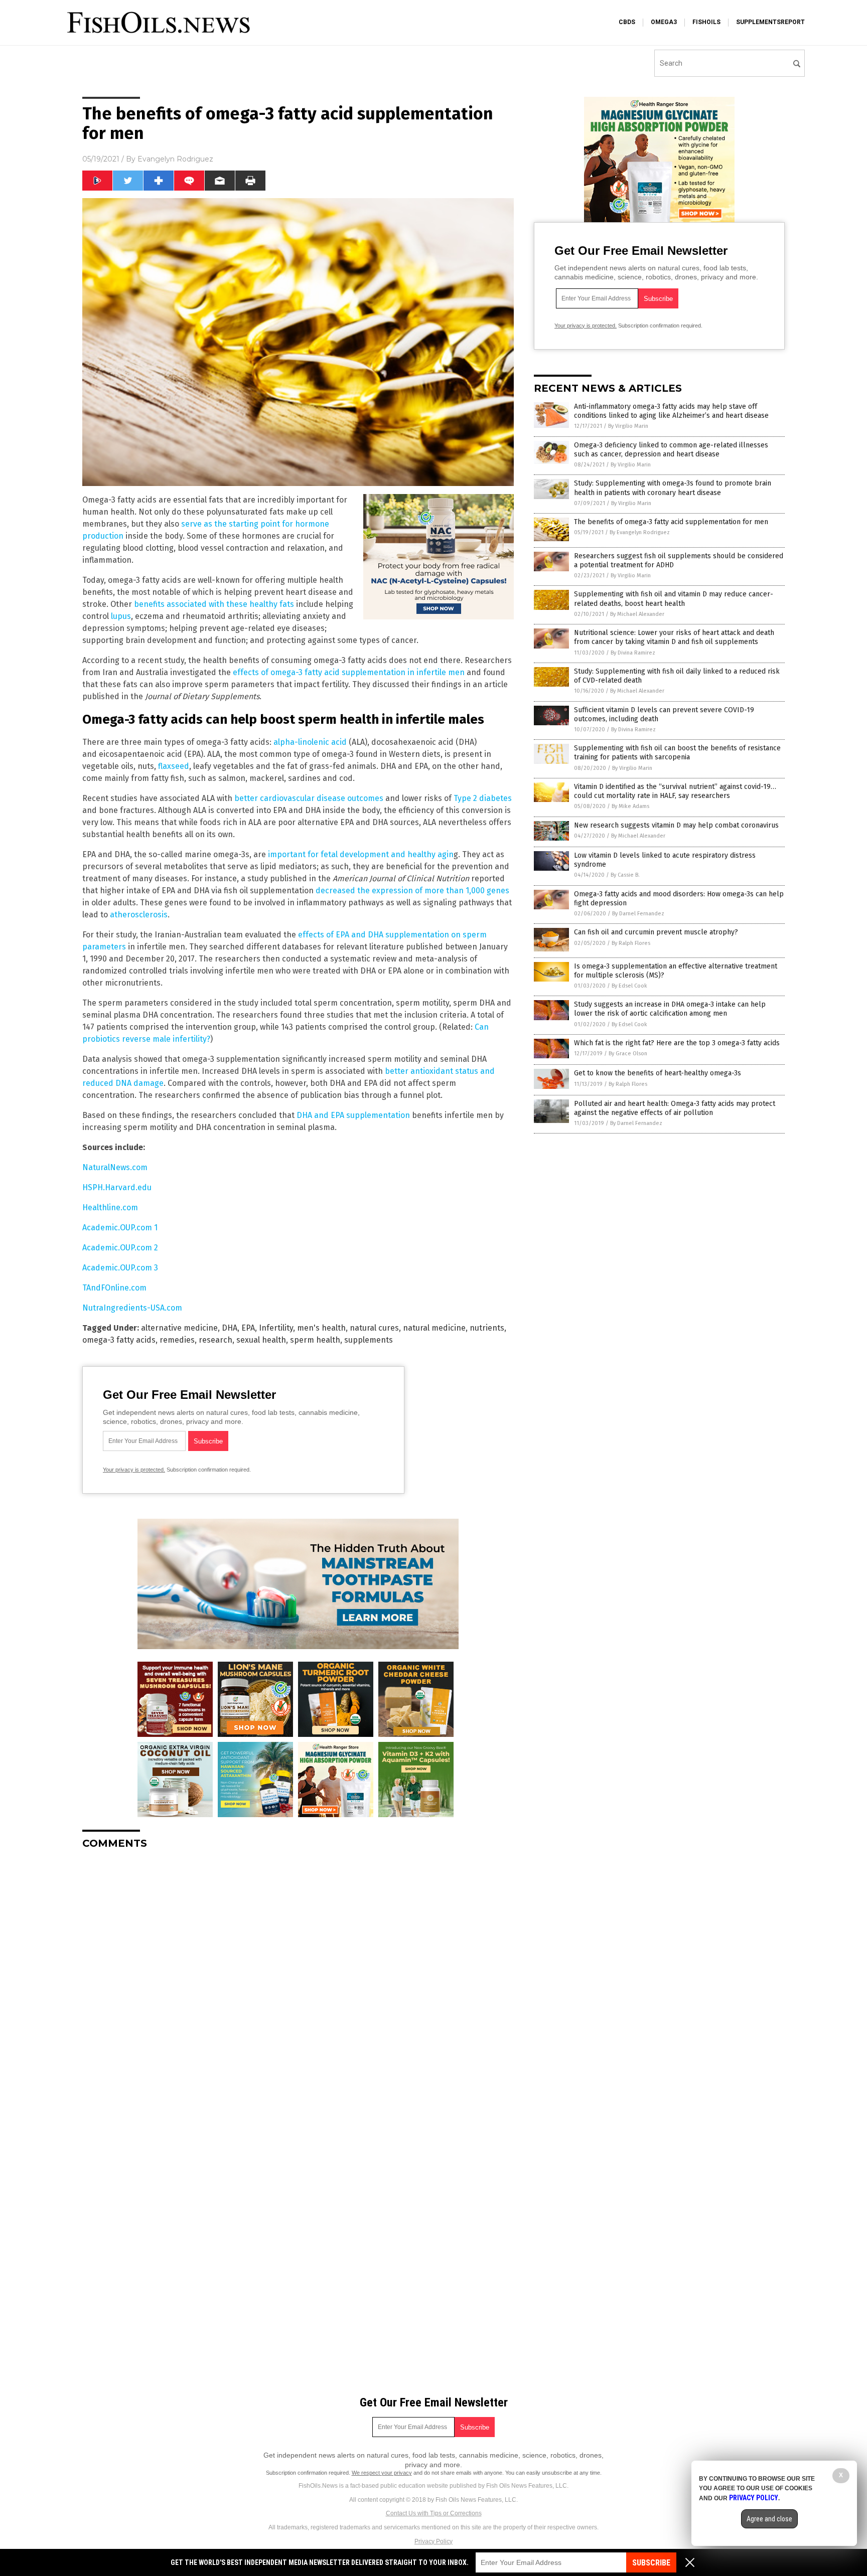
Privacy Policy (434, 2541)
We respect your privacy (382, 2473)
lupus (121, 616)
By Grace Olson (628, 1054)
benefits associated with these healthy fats (214, 604)
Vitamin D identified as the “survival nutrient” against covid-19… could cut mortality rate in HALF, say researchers (675, 791)
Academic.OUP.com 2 (120, 1248)
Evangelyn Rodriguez (175, 159)
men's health (321, 1328)
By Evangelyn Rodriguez (640, 532)
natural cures (374, 1328)
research (215, 1340)
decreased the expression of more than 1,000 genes (412, 891)
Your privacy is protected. (134, 1470)
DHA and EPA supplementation (353, 1115)
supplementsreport (770, 22)
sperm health (315, 1340)
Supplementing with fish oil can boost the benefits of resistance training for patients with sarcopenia (677, 753)
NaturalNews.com (115, 1167)
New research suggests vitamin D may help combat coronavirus (676, 825)
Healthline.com (110, 1207)
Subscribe (651, 2563)
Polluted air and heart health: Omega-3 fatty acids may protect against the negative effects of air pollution (675, 1108)
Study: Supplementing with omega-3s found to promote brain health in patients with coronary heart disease (673, 488)
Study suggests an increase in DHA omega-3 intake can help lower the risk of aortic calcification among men (670, 1009)
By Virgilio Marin (628, 426)
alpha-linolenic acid (310, 742)
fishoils (706, 22)
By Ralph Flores (631, 943)
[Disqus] (298, 1983)
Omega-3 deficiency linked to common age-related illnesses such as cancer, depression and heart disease (671, 450)
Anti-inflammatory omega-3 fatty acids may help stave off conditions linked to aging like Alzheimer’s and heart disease (671, 411)
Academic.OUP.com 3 (120, 1268)
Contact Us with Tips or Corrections (434, 2513)
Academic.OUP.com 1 (120, 1228)
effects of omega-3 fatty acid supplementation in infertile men (349, 672)
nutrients (487, 1328)
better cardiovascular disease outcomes (309, 798)
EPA (248, 1328)
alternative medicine (179, 1328)
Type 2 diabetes (483, 798)
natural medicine (434, 1328)
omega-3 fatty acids (119, 1340)
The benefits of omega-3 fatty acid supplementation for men (671, 522)
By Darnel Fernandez (638, 914)
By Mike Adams (630, 806)
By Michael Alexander (637, 614)
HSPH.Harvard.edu (117, 1187)
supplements (369, 1340)
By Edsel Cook (629, 986)
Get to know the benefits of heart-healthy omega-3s (658, 1073)
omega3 (664, 22)
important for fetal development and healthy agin (361, 854)
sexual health (261, 1340)
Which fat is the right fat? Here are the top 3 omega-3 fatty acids (677, 1043)
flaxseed (174, 766)
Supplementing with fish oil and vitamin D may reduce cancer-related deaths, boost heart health (674, 599)
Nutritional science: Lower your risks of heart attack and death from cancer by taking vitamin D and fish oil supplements (674, 637)
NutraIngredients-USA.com (132, 1308)
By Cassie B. (625, 875)
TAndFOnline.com (114, 1288)
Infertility (276, 1328)
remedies (177, 1340)
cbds (627, 22)
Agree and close (769, 2519)
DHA (230, 1328)
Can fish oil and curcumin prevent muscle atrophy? (656, 932)
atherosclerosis (139, 915)
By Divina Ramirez (633, 653)
